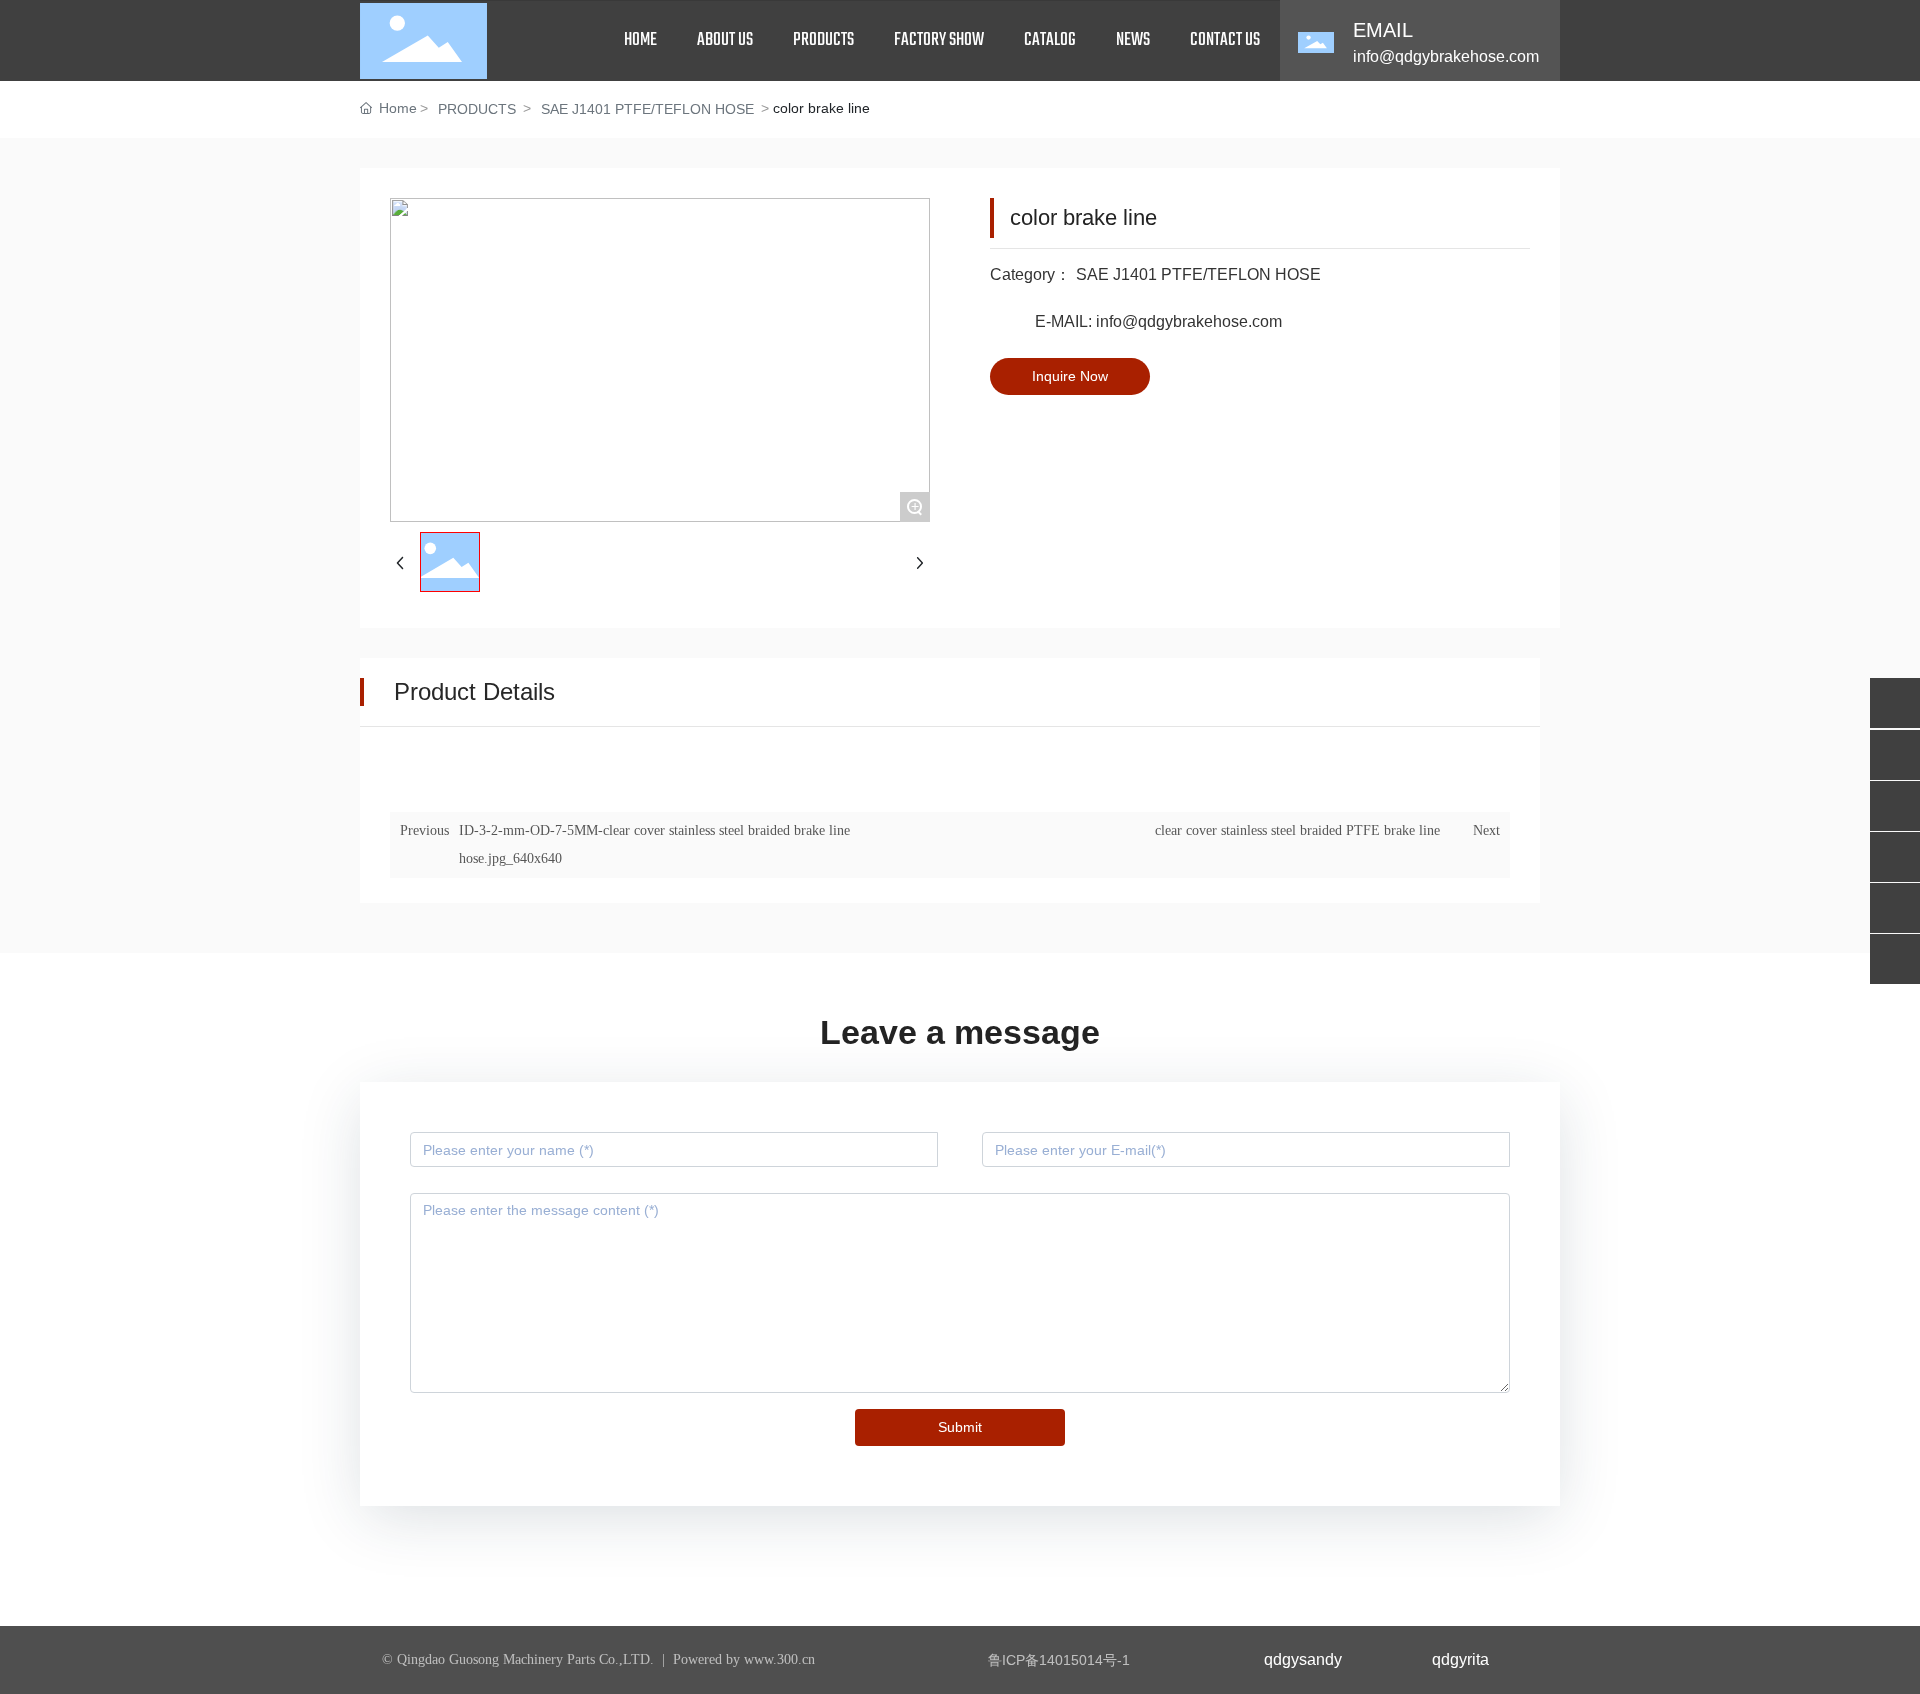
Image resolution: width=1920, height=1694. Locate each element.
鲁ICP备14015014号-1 (1059, 1660)
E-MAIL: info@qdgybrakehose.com (1158, 321)
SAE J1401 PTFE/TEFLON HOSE (647, 109)
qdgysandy (1303, 1659)
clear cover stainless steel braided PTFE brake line (1297, 830)
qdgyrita (1460, 1659)
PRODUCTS (477, 109)
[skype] (1895, 959)
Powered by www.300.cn (744, 1659)
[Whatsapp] (1895, 703)
